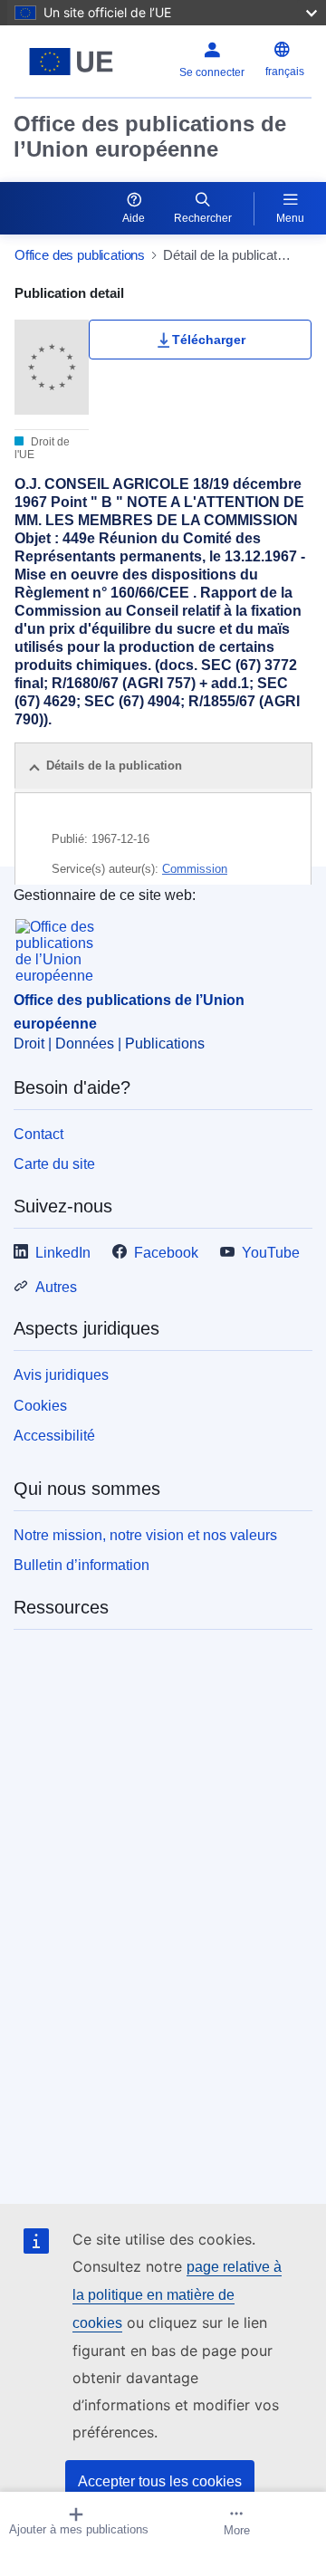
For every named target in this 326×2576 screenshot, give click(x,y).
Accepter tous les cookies (160, 2481)
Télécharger (209, 340)
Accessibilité (54, 1436)
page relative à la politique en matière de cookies (177, 2295)
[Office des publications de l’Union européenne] (71, 62)
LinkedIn (63, 1253)
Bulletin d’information (81, 1565)
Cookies (40, 1406)
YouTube (271, 1253)
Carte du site (54, 1164)
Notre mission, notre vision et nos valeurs (145, 1535)
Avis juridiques (61, 1375)
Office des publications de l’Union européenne (150, 136)
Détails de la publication (114, 766)
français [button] (285, 72)
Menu (290, 218)
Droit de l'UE (42, 448)
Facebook (166, 1253)
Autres (56, 1287)
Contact (38, 1134)
